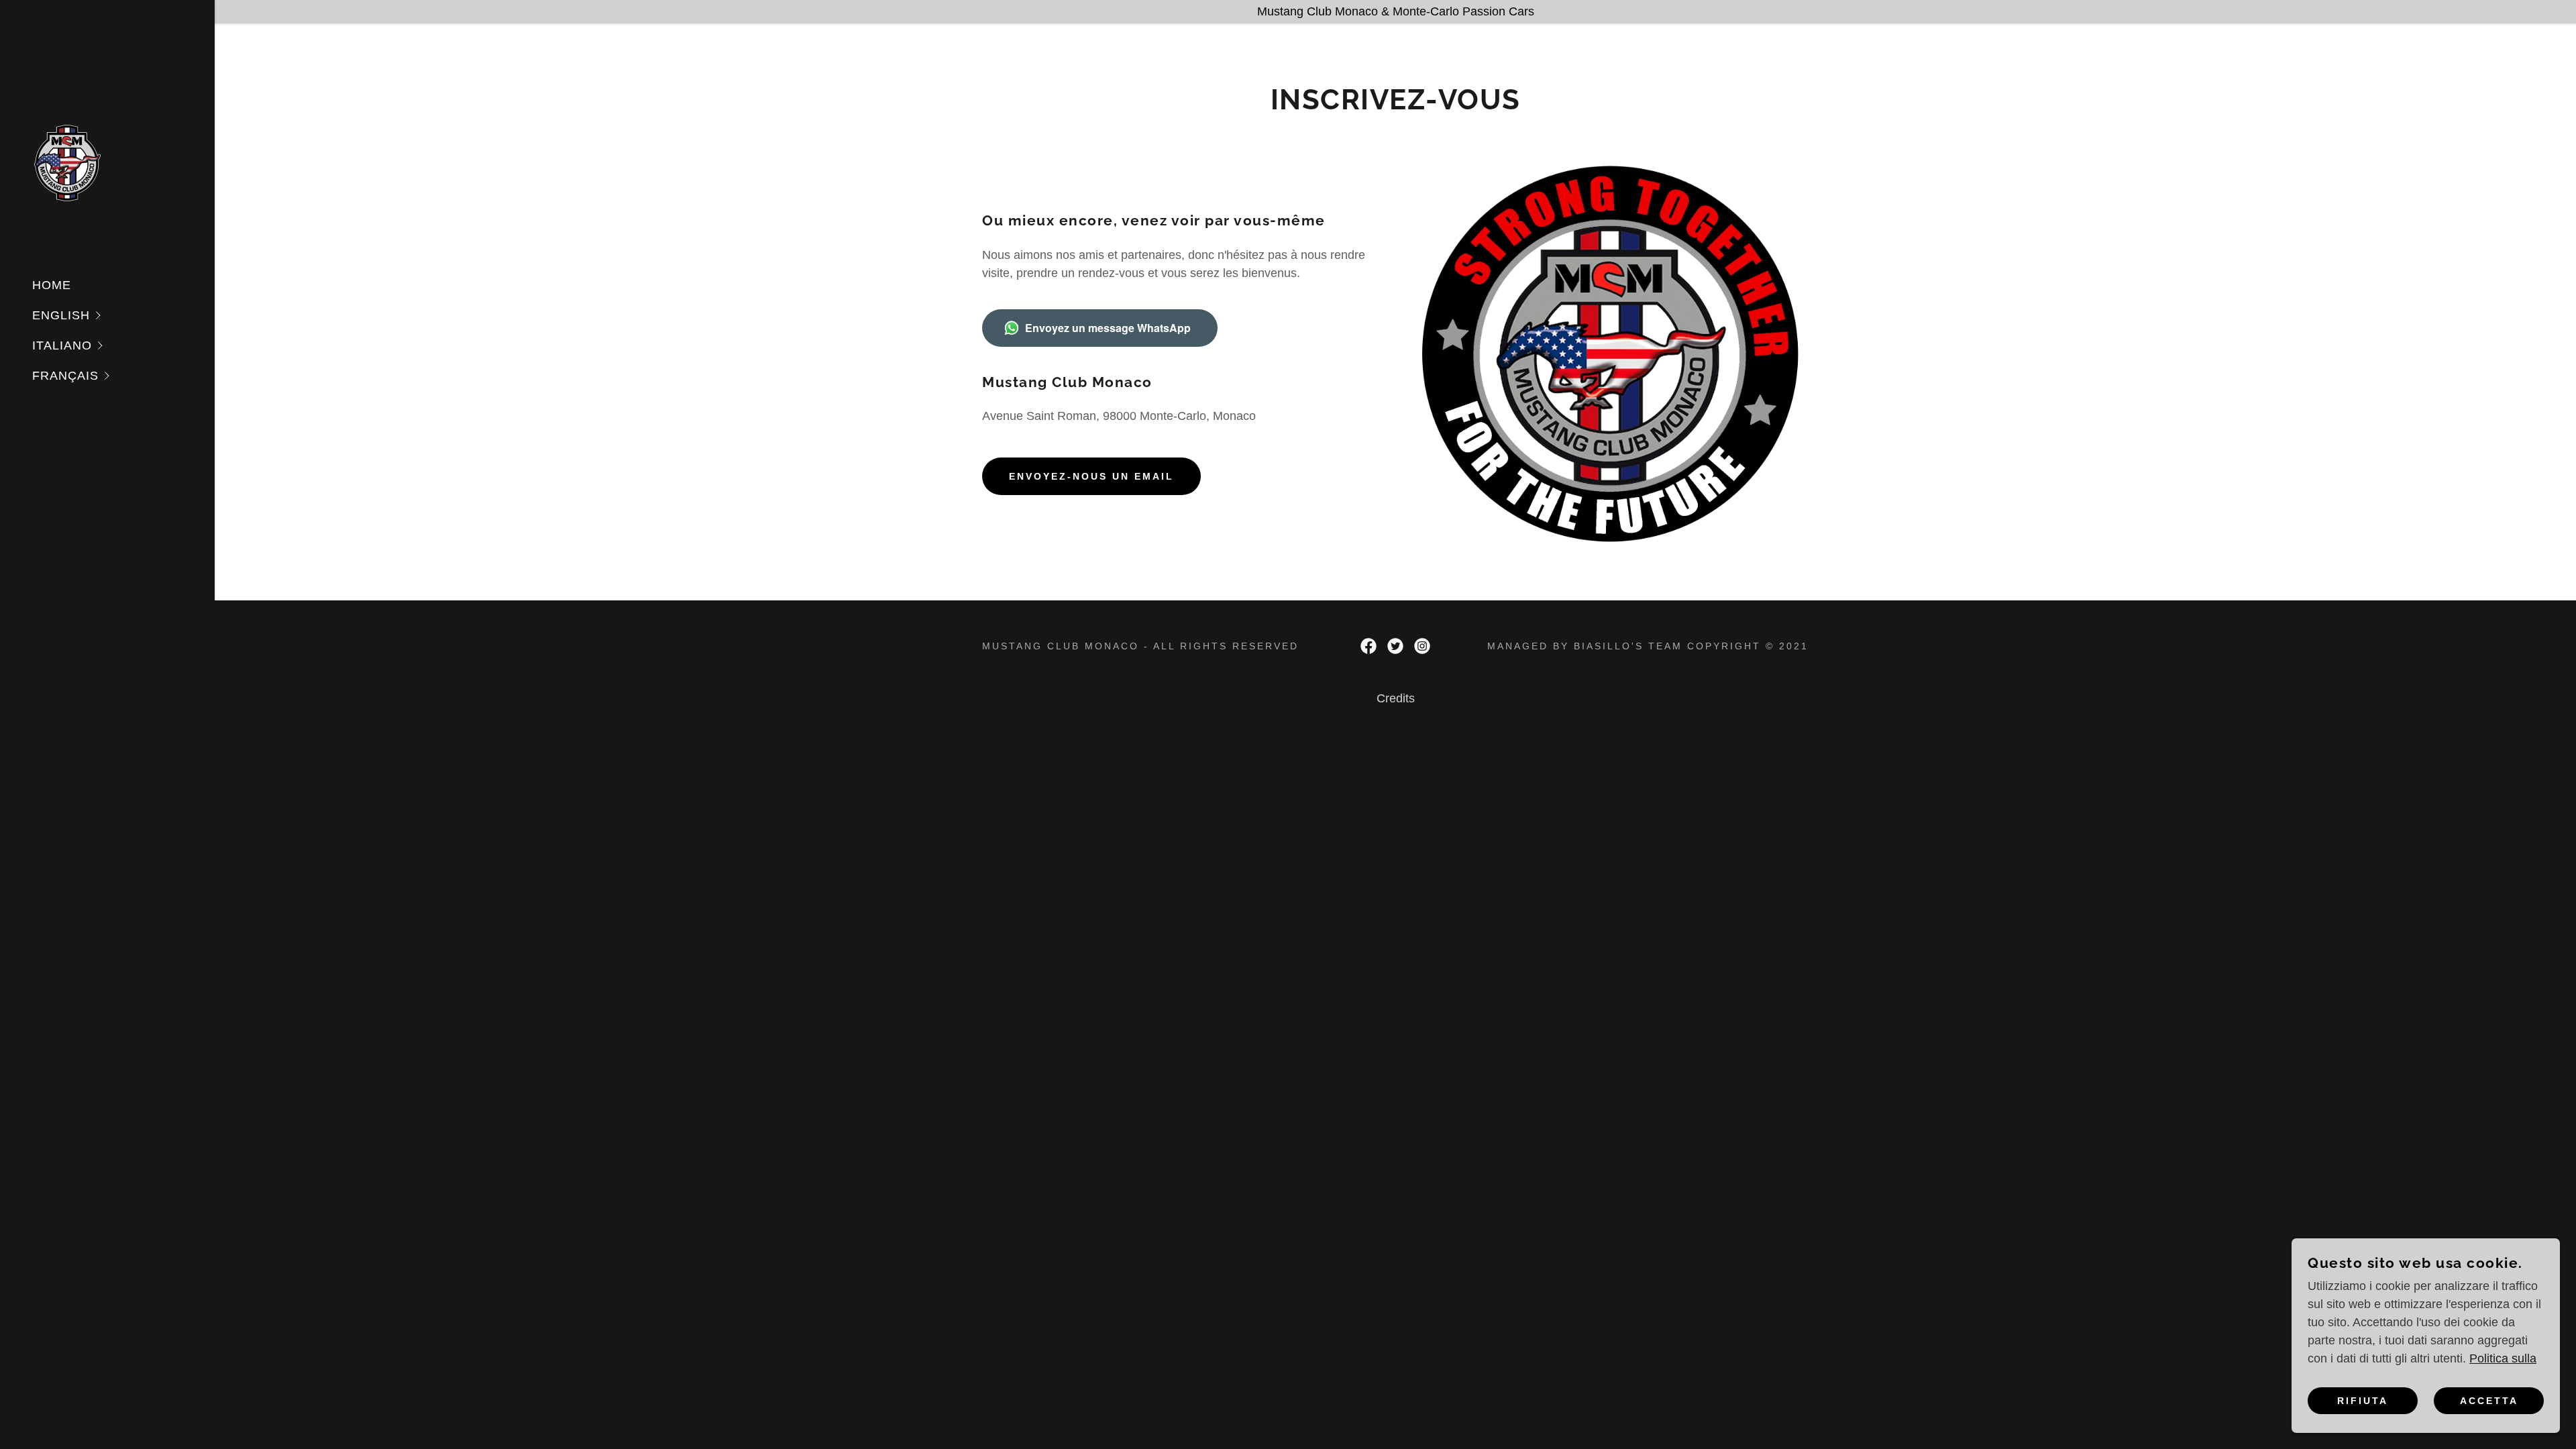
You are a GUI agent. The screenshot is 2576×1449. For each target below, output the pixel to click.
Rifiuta (2363, 1401)
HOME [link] (52, 285)
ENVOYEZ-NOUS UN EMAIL (1091, 476)
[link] (68, 162)
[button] (123, 316)
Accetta (2489, 1401)
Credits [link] (1396, 698)
